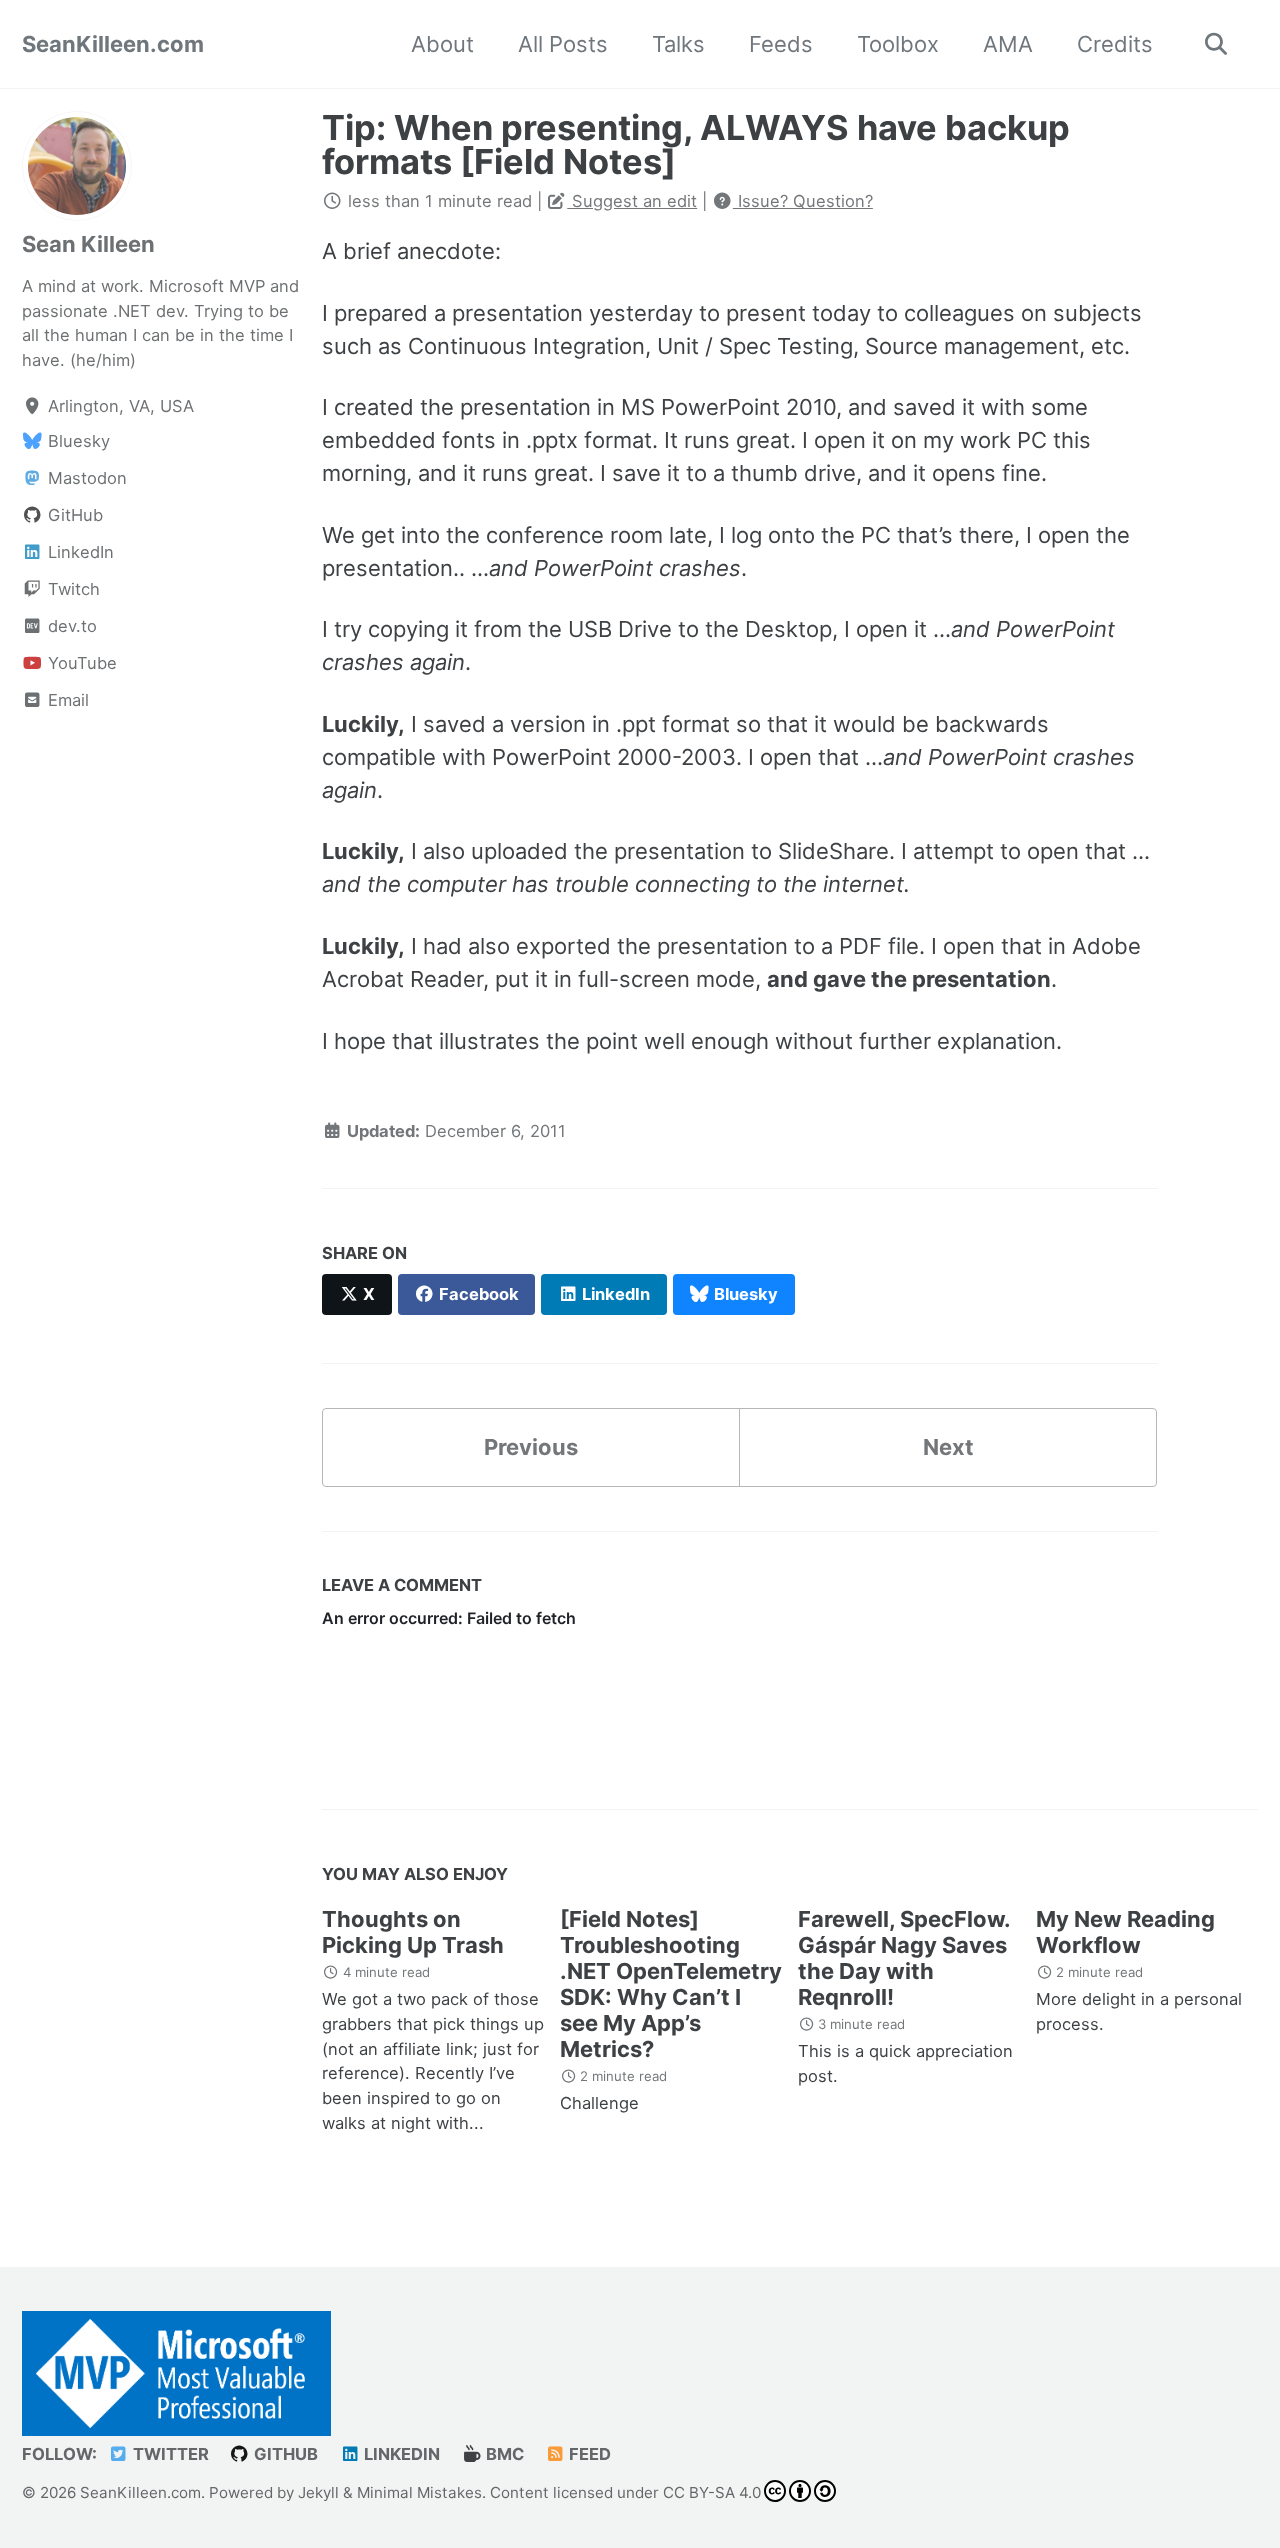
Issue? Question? (803, 201)
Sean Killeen (88, 244)
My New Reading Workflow (1125, 1932)
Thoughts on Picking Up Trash (413, 1932)
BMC (503, 2454)
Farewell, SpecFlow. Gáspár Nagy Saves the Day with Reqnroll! (904, 1958)
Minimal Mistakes (419, 2492)
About (442, 44)
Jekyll (318, 2492)
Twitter (169, 2454)
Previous (531, 1447)
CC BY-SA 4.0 (712, 2492)
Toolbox (898, 44)
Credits (1115, 44)
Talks (678, 44)
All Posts (563, 44)
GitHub (284, 2454)
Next (948, 1447)
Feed (588, 2454)
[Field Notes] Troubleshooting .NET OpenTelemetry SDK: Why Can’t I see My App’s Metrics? (671, 1984)
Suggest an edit (632, 201)
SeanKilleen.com (113, 44)
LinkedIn (400, 2454)
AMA (1008, 44)
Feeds (781, 44)
